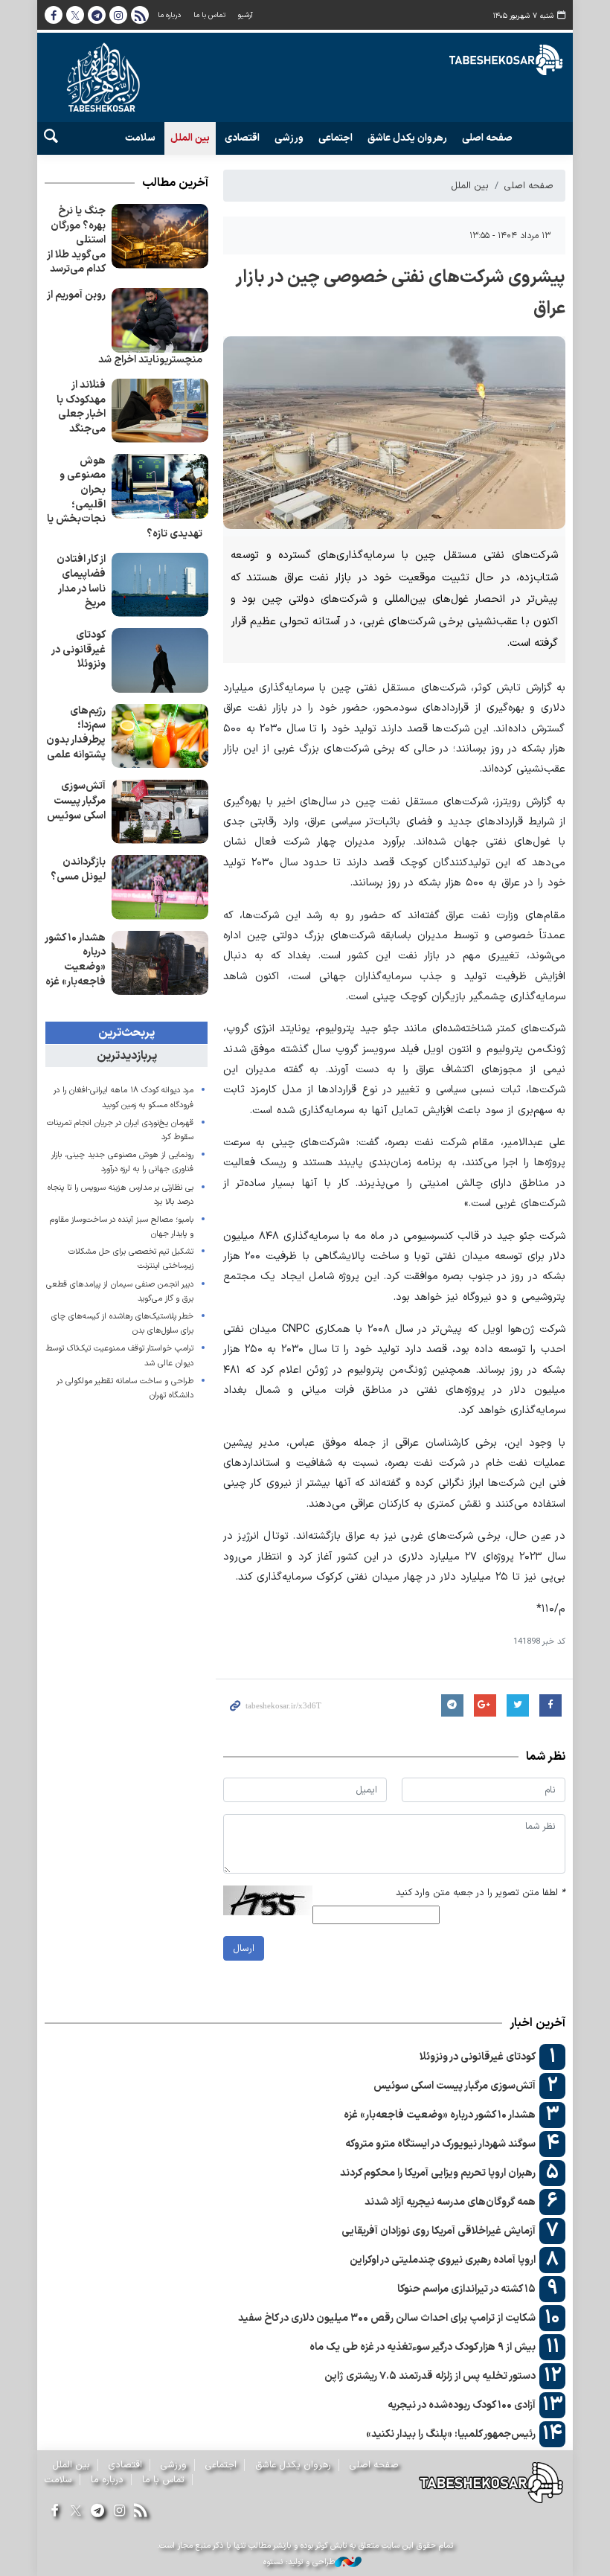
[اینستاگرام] (119, 2512)
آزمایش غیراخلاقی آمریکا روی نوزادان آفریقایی (439, 2231)
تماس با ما (209, 15)
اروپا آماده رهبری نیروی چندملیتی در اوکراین (443, 2260)
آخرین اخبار (537, 2023)
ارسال (244, 1948)
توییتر (75, 15)
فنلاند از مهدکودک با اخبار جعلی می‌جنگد (81, 407)
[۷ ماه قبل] (160, 320)
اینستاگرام (118, 15)
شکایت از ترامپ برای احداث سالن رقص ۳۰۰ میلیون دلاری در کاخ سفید (387, 2318)
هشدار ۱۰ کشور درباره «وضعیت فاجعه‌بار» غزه (75, 960)
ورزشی (289, 138)
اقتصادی (242, 138)
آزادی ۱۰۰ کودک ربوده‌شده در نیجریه (462, 2405)
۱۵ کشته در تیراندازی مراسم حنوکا (466, 2289)
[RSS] (141, 2512)
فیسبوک (54, 15)
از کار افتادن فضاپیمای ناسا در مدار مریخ (81, 581)
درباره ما (169, 15)
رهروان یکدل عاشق (407, 138)
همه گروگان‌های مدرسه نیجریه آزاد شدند (450, 2202)
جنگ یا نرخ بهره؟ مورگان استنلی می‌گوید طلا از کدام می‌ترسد (76, 240)
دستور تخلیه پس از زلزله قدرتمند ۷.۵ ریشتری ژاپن (430, 2376)
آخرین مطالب (175, 183)
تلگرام (97, 15)
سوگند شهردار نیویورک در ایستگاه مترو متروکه (440, 2144)
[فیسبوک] (54, 2512)
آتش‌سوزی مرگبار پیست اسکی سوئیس (76, 801)
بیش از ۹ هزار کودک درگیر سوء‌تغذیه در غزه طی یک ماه (423, 2347)
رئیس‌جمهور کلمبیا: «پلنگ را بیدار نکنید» (451, 2434)
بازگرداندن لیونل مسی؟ (78, 869)
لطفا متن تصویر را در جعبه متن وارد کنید (481, 1893)
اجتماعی (335, 138)
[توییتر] (76, 2512)
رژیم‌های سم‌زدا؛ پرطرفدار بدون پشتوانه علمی (76, 733)
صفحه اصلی (487, 138)
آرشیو (245, 15)
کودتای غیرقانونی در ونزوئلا (78, 650)
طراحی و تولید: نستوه (299, 2563)
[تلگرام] (97, 2512)
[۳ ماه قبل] (160, 236)
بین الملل (190, 138)
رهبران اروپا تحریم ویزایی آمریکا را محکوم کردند (438, 2173)
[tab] (126, 1033)
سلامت (140, 138)
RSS (140, 15)
